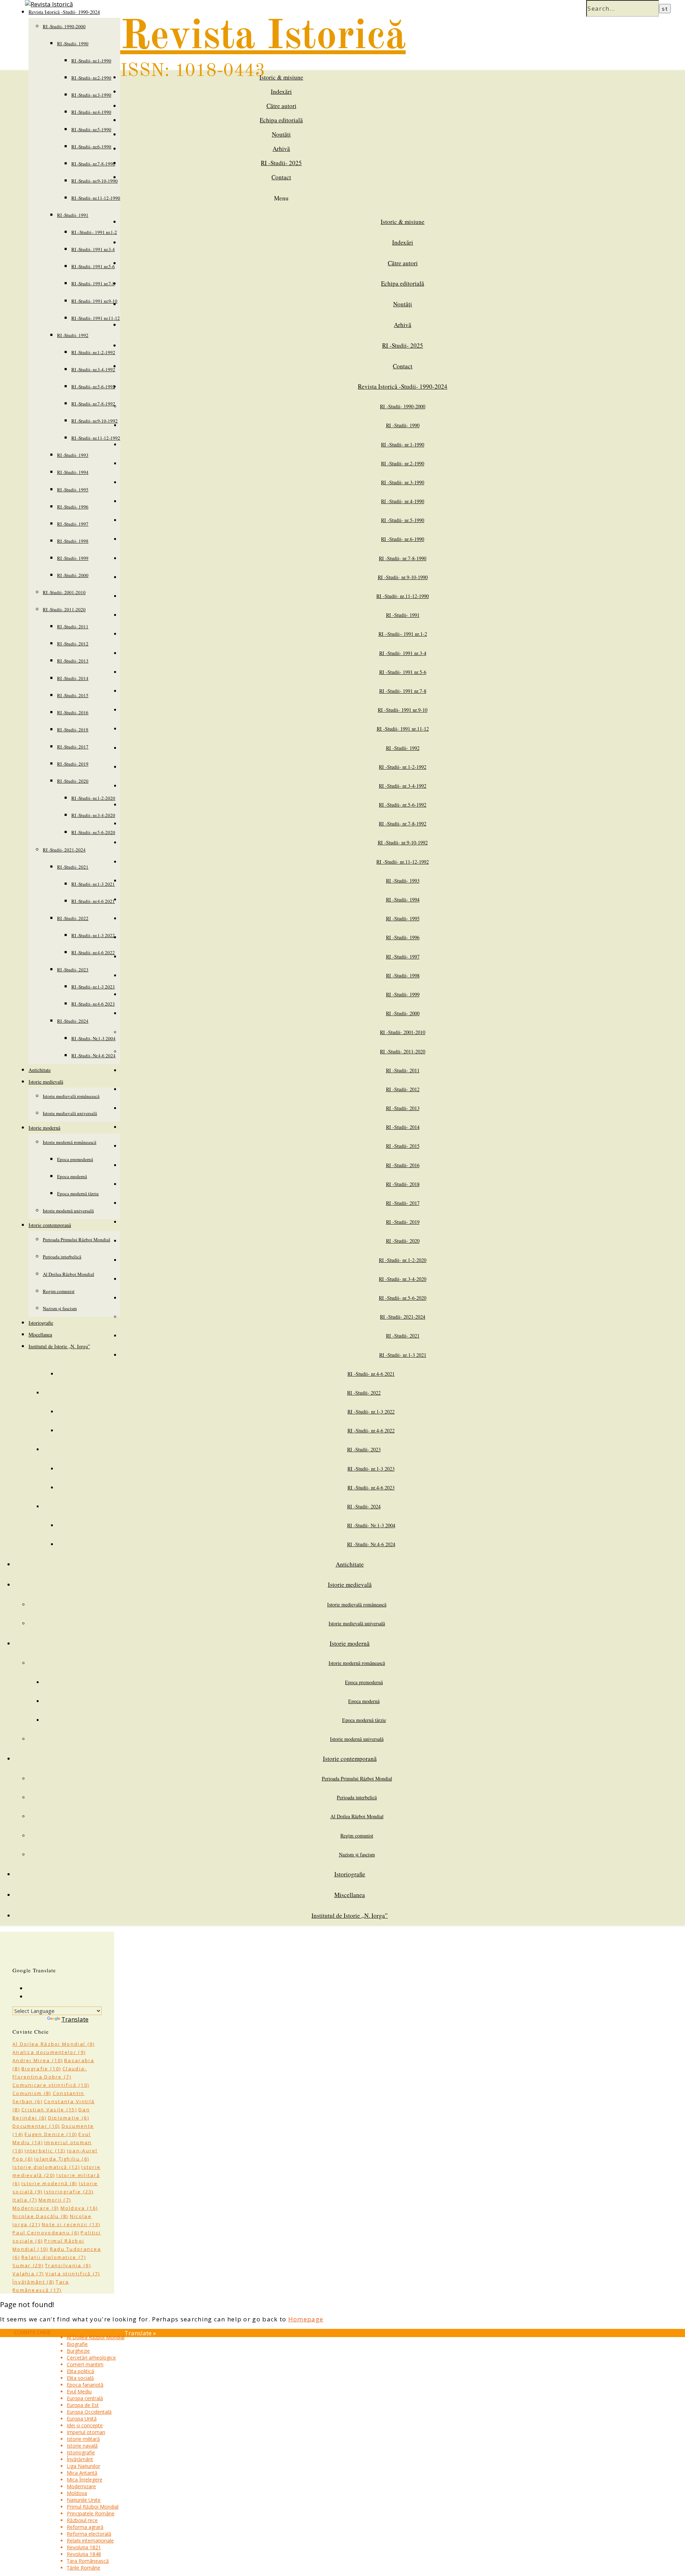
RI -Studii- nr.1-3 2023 (93, 987)
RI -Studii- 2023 (73, 970)
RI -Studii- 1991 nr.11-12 (96, 318)
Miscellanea (40, 1335)
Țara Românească (88, 2561)
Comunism (32, 2093)
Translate (75, 2019)
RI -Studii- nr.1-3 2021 (93, 884)
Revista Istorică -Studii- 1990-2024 (403, 386)
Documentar (36, 2126)
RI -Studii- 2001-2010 (64, 592)
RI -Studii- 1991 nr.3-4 (93, 249)
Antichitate (40, 1070)
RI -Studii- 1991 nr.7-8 (93, 283)
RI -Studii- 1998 (73, 541)
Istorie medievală (46, 1082)
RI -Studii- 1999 (73, 558)
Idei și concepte (85, 2425)
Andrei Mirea (38, 2060)
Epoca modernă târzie (78, 1194)
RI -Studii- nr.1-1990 (91, 61)
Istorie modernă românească (70, 1142)
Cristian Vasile (49, 2110)
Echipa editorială (281, 120)
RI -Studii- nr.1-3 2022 (93, 935)
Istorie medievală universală (70, 1113)
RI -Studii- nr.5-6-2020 (93, 832)
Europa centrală (85, 2398)
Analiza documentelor (49, 2052)
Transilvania (68, 2265)
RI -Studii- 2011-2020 (64, 609)
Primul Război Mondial (93, 2507)
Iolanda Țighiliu (62, 2159)
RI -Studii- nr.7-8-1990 (93, 164)
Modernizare (36, 2208)
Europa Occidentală (89, 2412)
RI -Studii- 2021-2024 (64, 850)
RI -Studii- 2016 (73, 712)
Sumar (28, 2265)
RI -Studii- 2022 (73, 918)
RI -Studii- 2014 (73, 678)
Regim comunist (59, 1291)
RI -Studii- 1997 (73, 524)
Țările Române (83, 2568)
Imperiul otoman (86, 2432)
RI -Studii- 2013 (73, 661)
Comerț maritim (85, 2364)
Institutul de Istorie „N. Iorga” (59, 1346)
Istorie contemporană (50, 1225)
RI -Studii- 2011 (73, 627)
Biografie (41, 2069)
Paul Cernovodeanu (46, 2233)
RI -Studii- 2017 (73, 747)
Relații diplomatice (54, 2257)
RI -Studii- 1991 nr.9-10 (94, 301)
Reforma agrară (85, 2527)
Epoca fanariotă (85, 2385)
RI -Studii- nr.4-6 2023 (93, 1004)
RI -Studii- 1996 (73, 507)
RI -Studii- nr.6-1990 (91, 147)
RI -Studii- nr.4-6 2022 (93, 952)
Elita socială (80, 2378)
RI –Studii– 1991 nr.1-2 (94, 232)
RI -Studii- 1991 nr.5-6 (93, 266)
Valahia (28, 2274)
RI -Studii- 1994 (73, 472)
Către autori (281, 106)
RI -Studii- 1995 (73, 490)
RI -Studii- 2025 (281, 163)
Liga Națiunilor (83, 2466)
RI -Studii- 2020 (73, 781)
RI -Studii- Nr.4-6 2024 (93, 1056)
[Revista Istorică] (49, 4)
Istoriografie (41, 1323)
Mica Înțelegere (85, 2480)
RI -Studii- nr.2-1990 (91, 78)
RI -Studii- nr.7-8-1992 (93, 404)
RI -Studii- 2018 (73, 730)
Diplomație (69, 2118)
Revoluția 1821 (84, 2547)
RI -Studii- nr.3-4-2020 (93, 815)
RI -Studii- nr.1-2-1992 (93, 352)
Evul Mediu (79, 2391)
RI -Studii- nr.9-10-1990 (95, 181)
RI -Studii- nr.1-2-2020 (93, 798)
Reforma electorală (89, 2534)
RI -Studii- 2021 (73, 867)
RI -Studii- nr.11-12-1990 (96, 198)
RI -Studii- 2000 (73, 575)
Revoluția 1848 (84, 2554)
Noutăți (281, 134)
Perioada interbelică (62, 1257)
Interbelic (45, 2151)
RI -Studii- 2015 (73, 695)
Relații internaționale (90, 2541)
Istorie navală (82, 2446)
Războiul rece (82, 2520)
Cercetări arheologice (91, 2358)
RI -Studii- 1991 (73, 215)
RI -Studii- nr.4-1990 (91, 112)
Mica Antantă (82, 2473)
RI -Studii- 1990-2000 (64, 26)
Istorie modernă (44, 1128)
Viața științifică (73, 2274)
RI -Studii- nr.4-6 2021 (93, 901)
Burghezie (78, 2351)
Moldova (79, 2208)
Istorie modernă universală (68, 1211)
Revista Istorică (263, 37)
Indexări (281, 91)
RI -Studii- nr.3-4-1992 (93, 369)
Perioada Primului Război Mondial (77, 1240)
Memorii (55, 2200)
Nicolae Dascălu (40, 2216)
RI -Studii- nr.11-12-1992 (96, 438)
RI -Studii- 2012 (73, 644)
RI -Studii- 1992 (73, 335)
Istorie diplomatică (46, 2167)
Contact (281, 177)
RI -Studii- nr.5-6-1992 (93, 387)
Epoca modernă (72, 1176)
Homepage (306, 2319)
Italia (25, 2200)
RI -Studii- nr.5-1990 (91, 129)
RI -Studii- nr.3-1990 (91, 95)
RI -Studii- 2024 (73, 1021)
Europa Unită (82, 2419)
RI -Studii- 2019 (73, 764)
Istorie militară (83, 2439)
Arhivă (281, 149)
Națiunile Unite (84, 2500)
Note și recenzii (71, 2224)
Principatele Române (91, 2513)
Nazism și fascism (60, 1308)
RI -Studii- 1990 (73, 44)
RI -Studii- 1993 (73, 455)
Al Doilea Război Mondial (68, 1274)
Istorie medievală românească (71, 1096)
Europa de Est (83, 2405)
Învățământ (33, 2282)
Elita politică (80, 2371)
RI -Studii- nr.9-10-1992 (95, 421)
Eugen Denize (51, 2134)
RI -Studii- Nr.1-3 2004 (93, 1038)
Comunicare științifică (51, 2085)
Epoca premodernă (75, 1159)
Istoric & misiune (281, 77)
